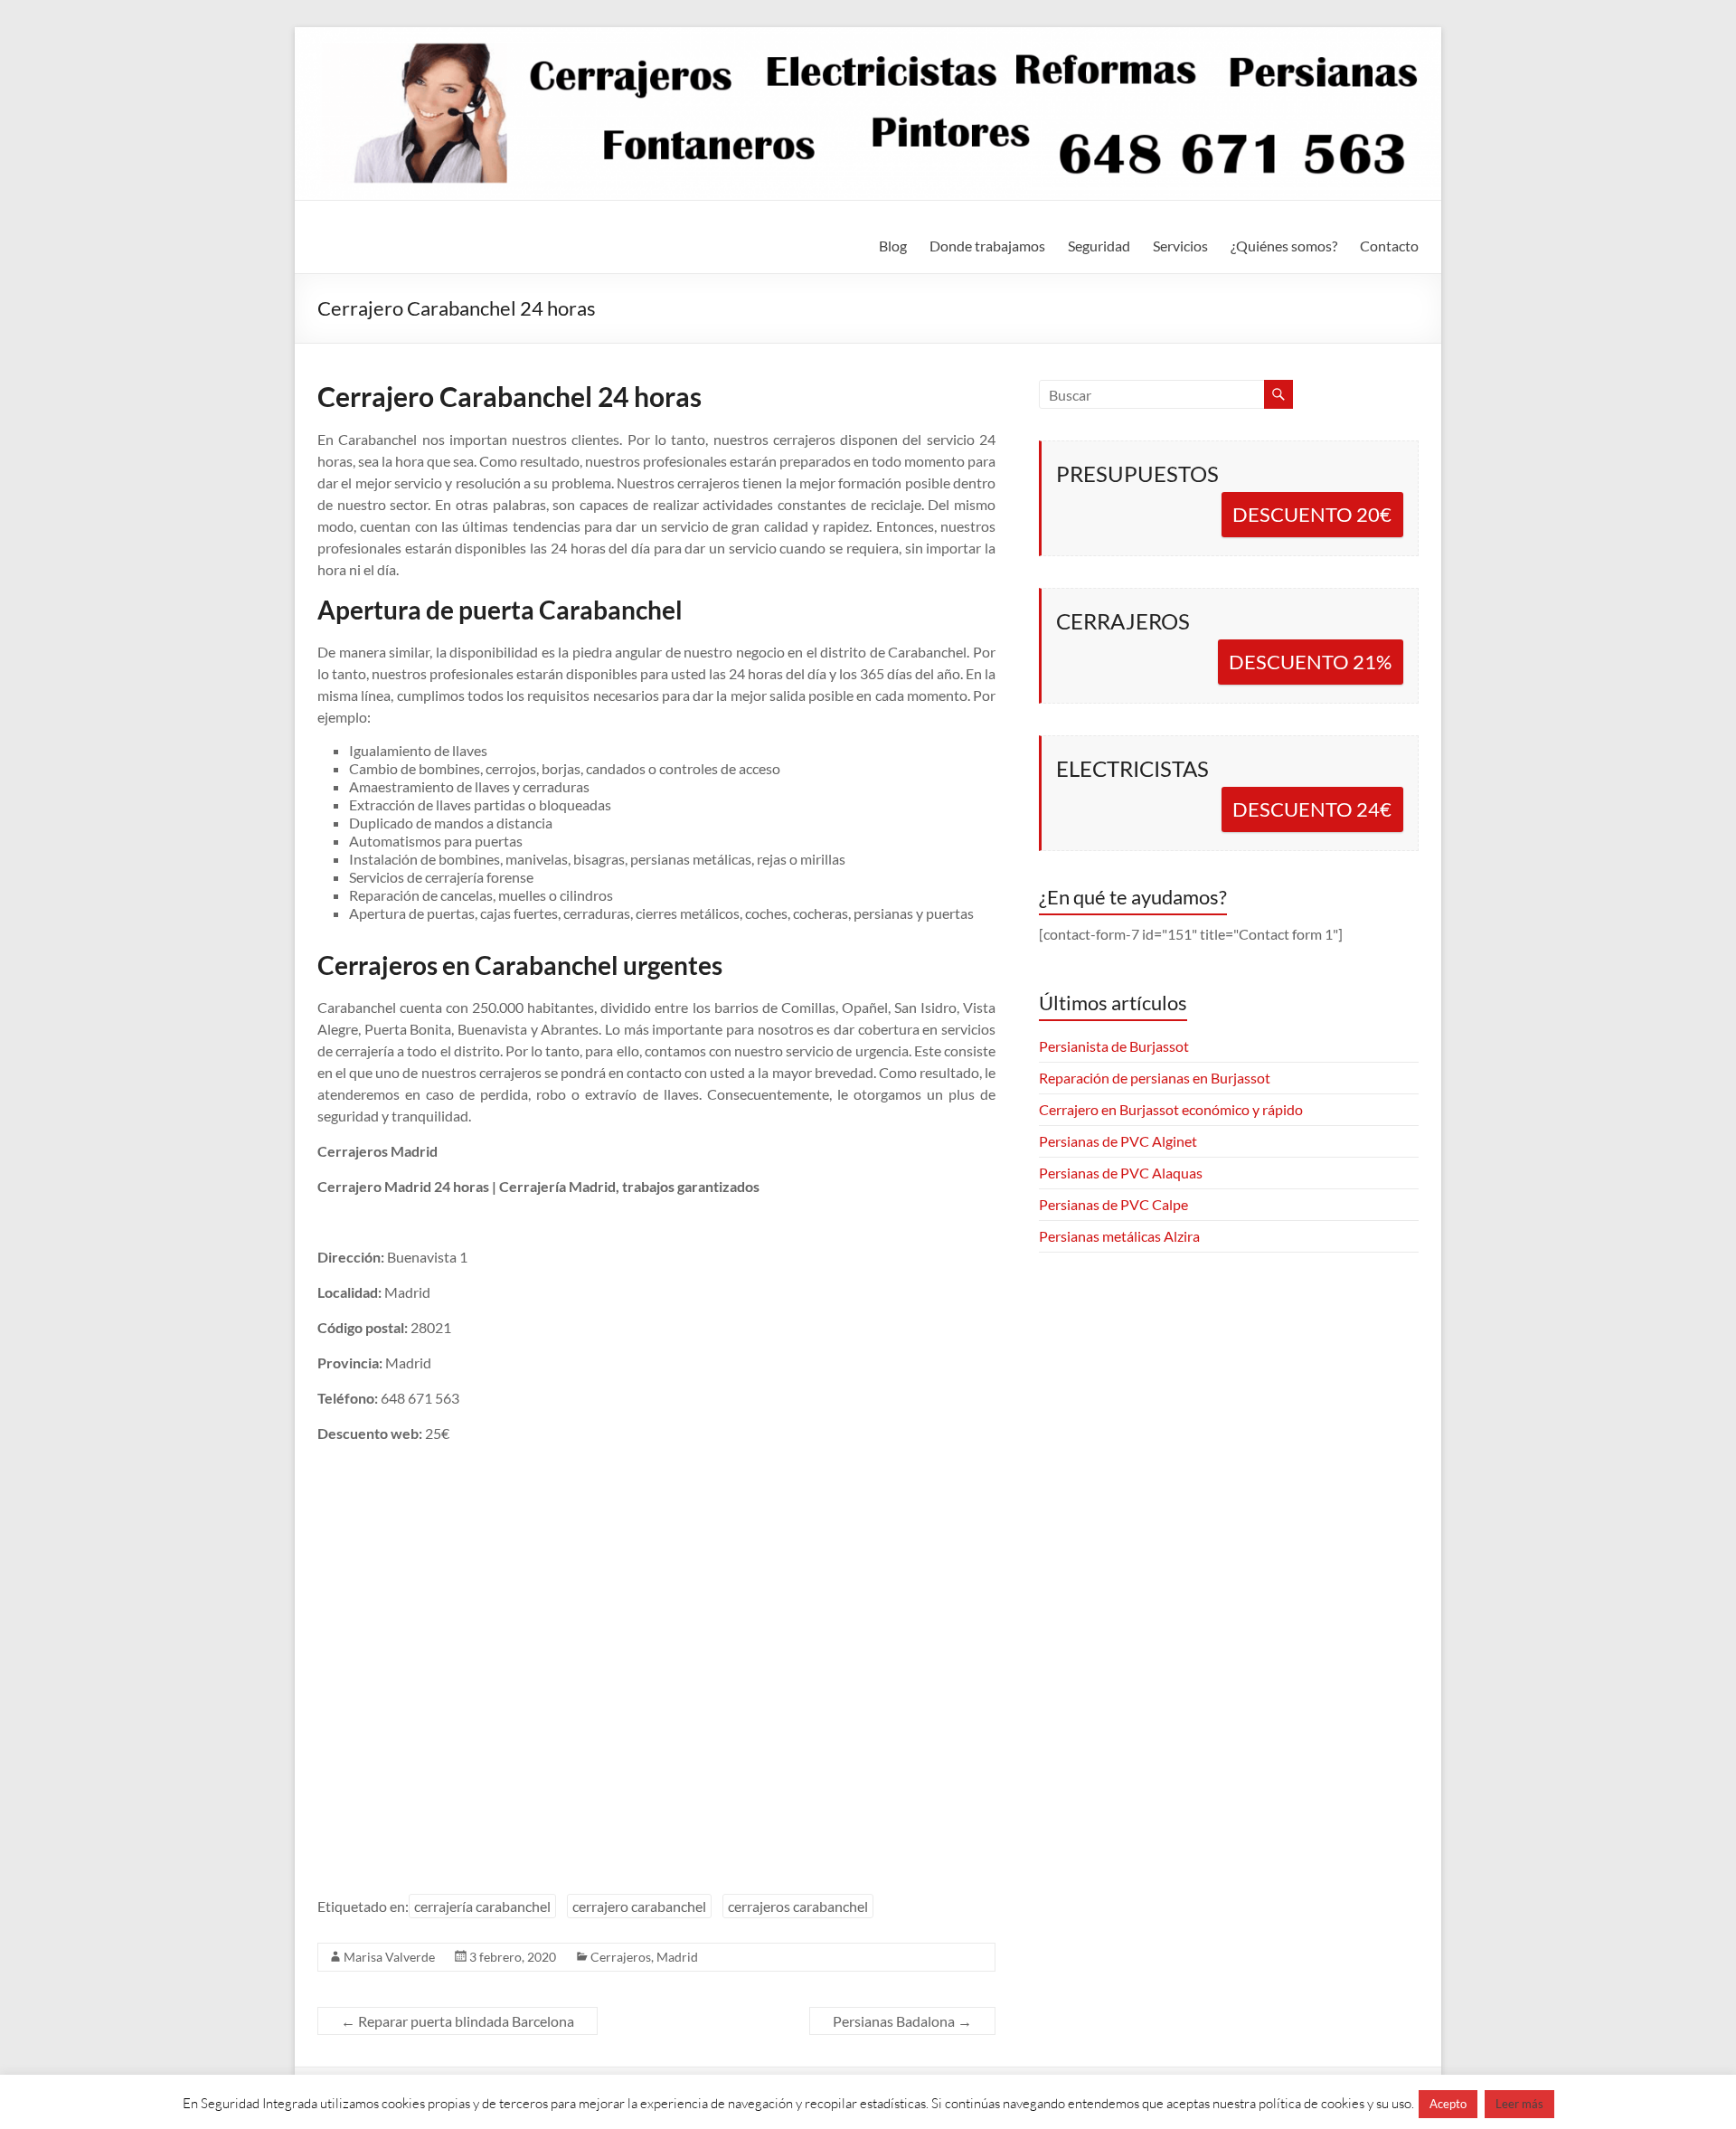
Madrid (677, 1957)
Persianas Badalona (902, 2021)
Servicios (1180, 246)
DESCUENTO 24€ (1312, 809)
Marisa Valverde (389, 1957)
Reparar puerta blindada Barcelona (458, 2021)
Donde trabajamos (987, 246)
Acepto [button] (1448, 2104)
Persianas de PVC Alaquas (1121, 1173)
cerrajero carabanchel (639, 1906)
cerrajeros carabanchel (798, 1906)
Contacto (1389, 246)
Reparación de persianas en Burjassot (1155, 1078)
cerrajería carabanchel (482, 1906)
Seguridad (1099, 246)
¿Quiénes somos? (1284, 246)
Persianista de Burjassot (1114, 1046)
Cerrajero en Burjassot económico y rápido (1171, 1109)
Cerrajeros (621, 1957)
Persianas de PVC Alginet (1118, 1141)
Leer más (1519, 2104)
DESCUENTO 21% (1310, 662)
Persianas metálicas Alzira (1119, 1236)
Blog (893, 246)
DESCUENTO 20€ (1312, 514)
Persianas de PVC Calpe (1113, 1204)
